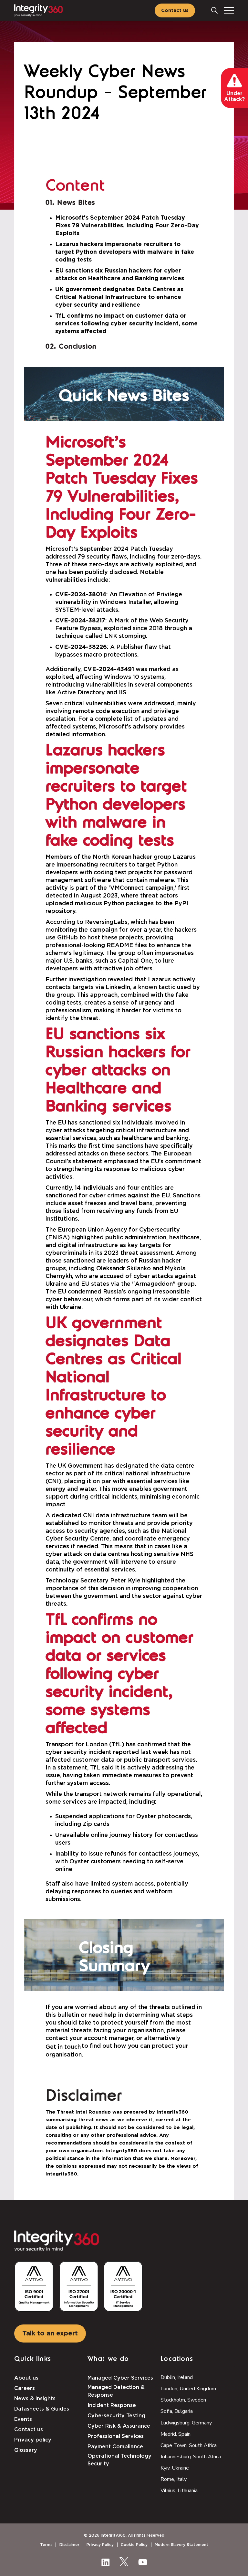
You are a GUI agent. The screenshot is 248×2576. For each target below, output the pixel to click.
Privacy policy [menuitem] (33, 2440)
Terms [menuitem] (46, 2545)
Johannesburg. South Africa (191, 2457)
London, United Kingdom (188, 2389)
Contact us (175, 10)
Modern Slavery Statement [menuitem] (181, 2545)
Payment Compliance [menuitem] (115, 2447)
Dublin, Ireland (177, 2377)
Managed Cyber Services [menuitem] (120, 2378)
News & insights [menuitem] (35, 2399)
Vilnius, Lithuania (179, 2491)
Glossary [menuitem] (26, 2450)
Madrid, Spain (176, 2434)
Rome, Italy (174, 2479)
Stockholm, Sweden (183, 2400)
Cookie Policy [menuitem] (134, 2545)
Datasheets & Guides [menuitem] (42, 2409)
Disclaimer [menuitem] (69, 2545)
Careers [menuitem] (25, 2388)
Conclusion (78, 347)
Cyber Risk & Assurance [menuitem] (119, 2426)
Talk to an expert (50, 2333)
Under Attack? (234, 96)
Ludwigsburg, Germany (186, 2423)
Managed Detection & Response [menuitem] (116, 2391)
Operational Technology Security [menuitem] (119, 2460)
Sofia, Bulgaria (177, 2411)
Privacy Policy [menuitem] (100, 2545)
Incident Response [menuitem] (112, 2405)
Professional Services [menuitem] (116, 2436)
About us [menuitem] (26, 2378)
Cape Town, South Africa (189, 2445)
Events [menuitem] (23, 2419)
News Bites (76, 203)
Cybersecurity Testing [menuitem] (116, 2416)
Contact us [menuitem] (29, 2430)
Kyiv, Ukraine (175, 2468)
